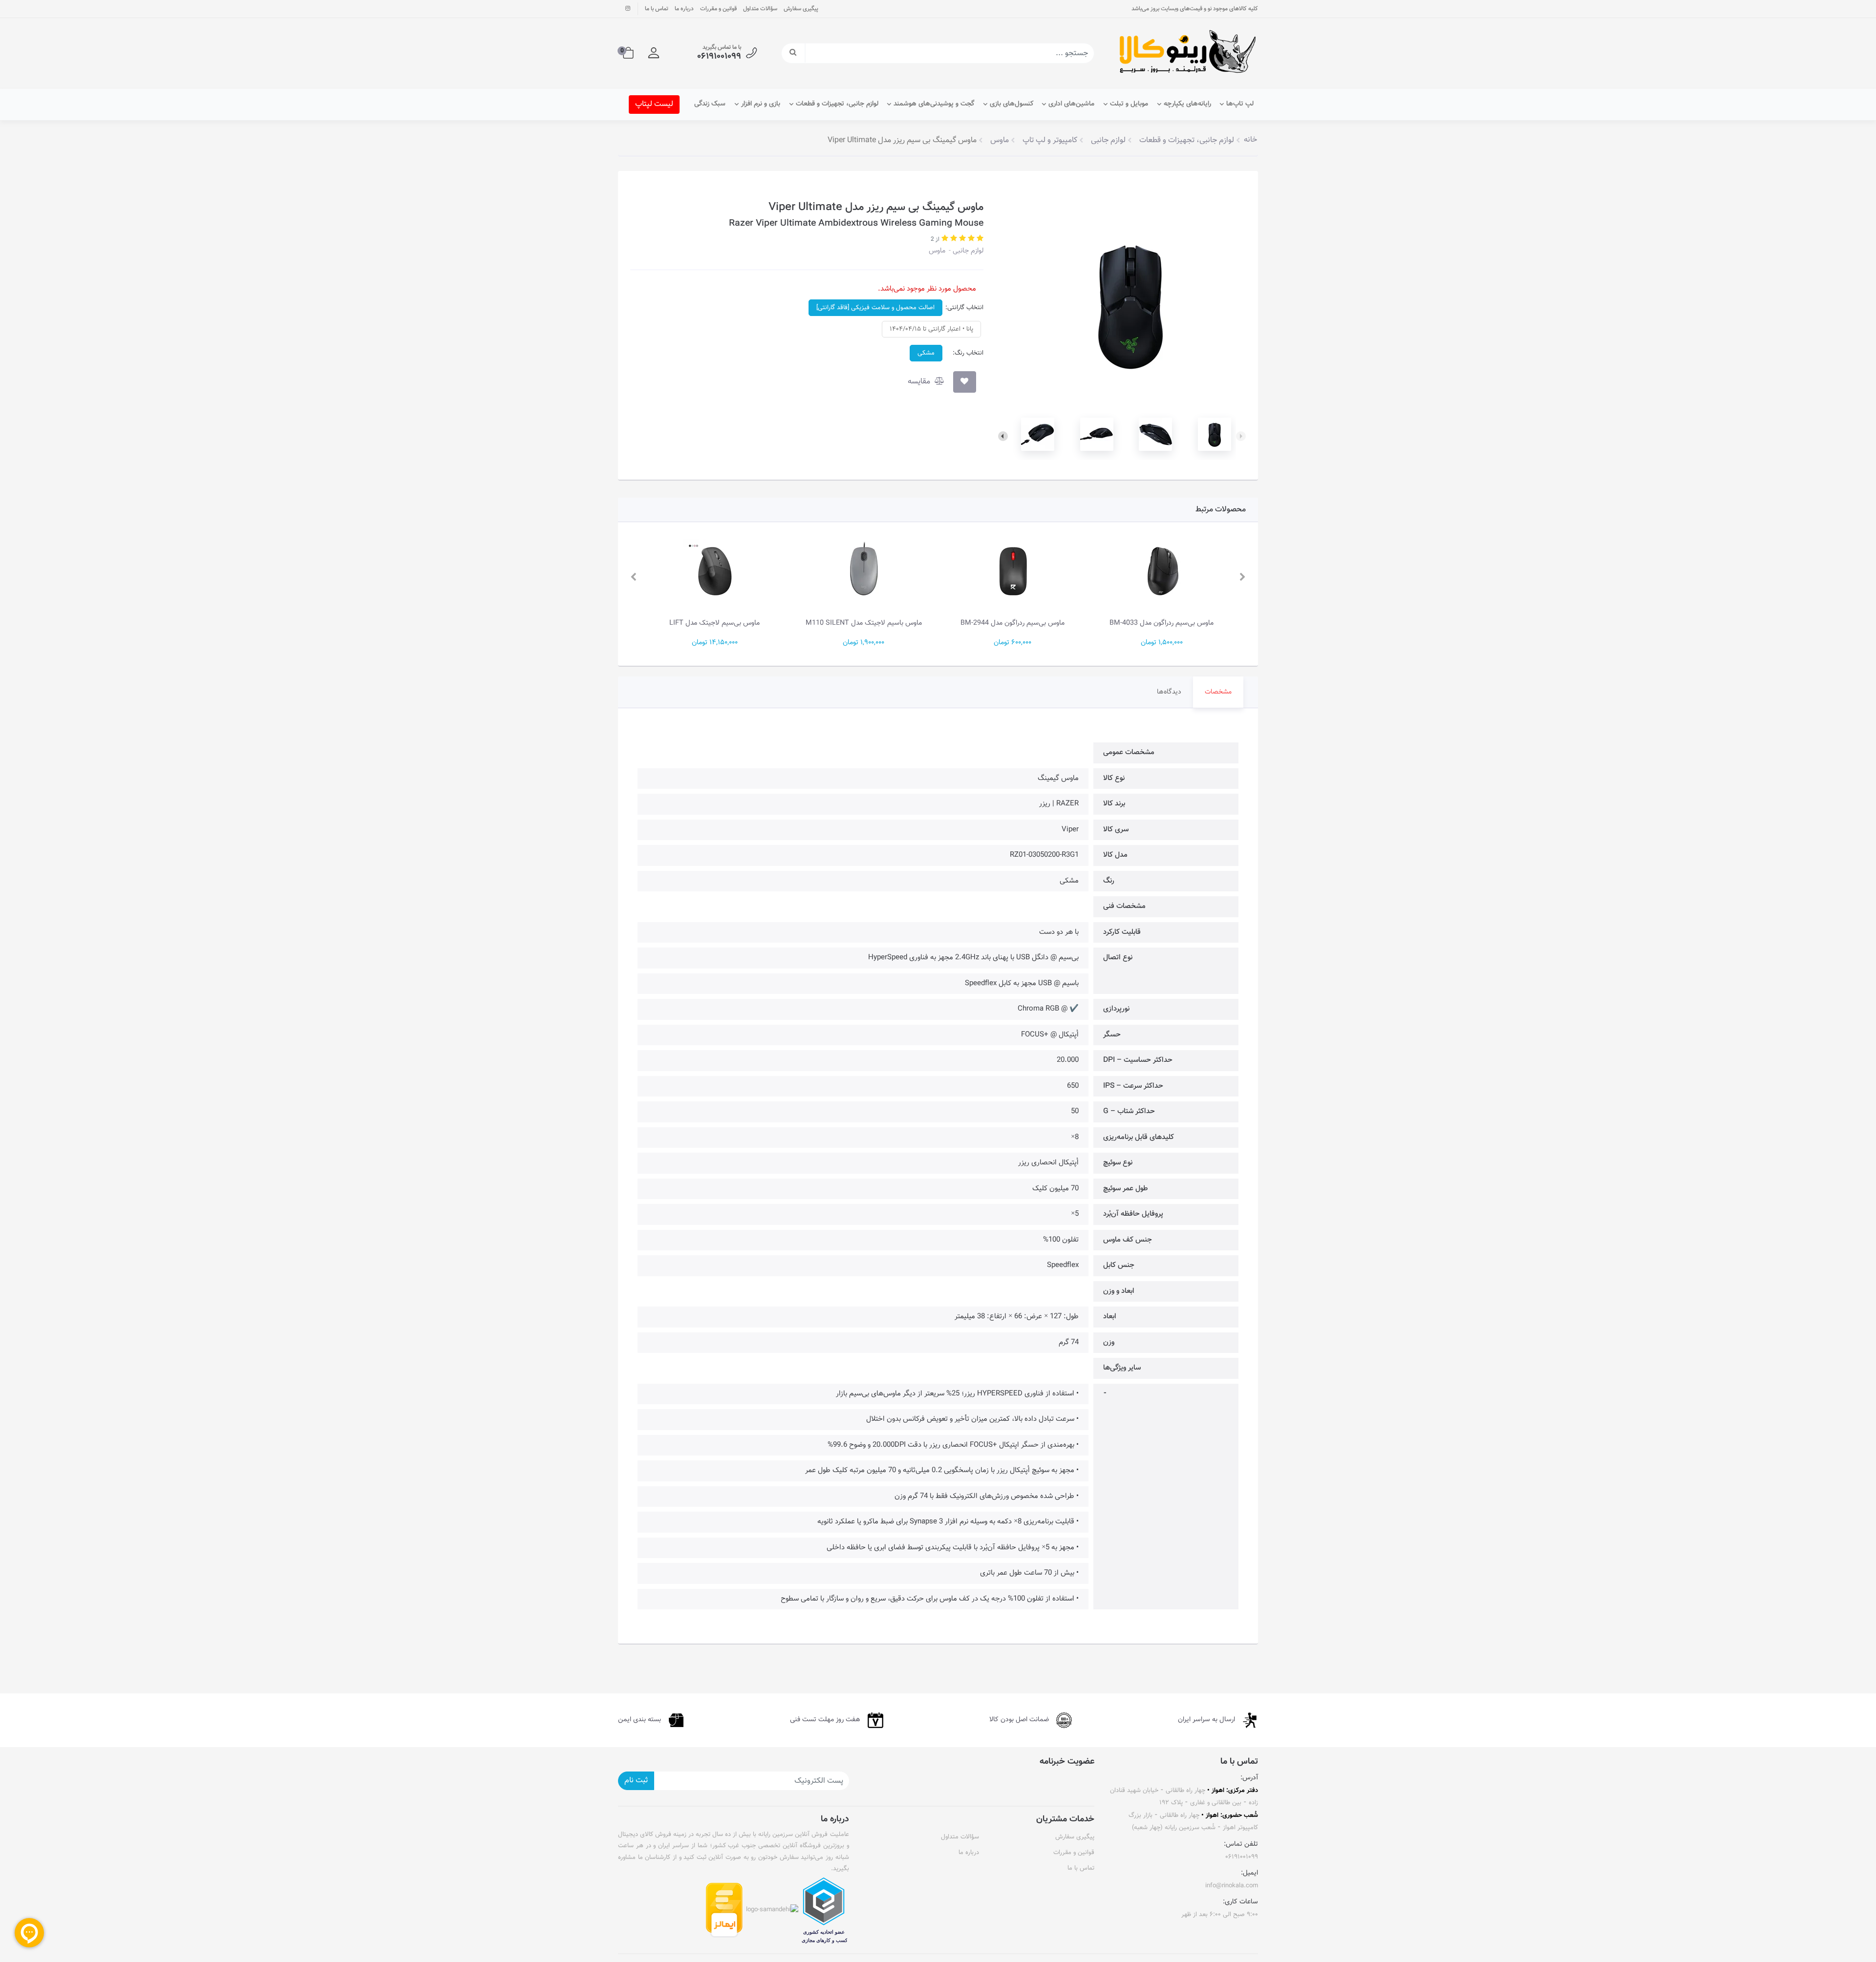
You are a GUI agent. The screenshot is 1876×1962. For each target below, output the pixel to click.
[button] (654, 53)
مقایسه (920, 382)
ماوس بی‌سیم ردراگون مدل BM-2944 (1162, 623)
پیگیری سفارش (801, 9)
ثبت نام (636, 1781)
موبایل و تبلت (1129, 104)
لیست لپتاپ (654, 104)
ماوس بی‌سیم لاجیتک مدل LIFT (863, 623)
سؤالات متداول (760, 9)
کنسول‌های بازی (1012, 104)
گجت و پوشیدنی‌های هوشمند (934, 104)
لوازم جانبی (967, 251)
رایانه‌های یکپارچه (1187, 104)
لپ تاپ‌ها (1240, 104)
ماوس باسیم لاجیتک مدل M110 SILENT (1013, 623)
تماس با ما (657, 9)
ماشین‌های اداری (1071, 104)
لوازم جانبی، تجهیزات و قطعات (837, 104)
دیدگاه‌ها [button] (1169, 692)
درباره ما (684, 9)
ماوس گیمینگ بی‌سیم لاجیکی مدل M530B (714, 623)
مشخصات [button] (1218, 692)
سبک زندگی (710, 104)
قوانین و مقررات (718, 9)
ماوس (937, 251)
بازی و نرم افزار (761, 104)
